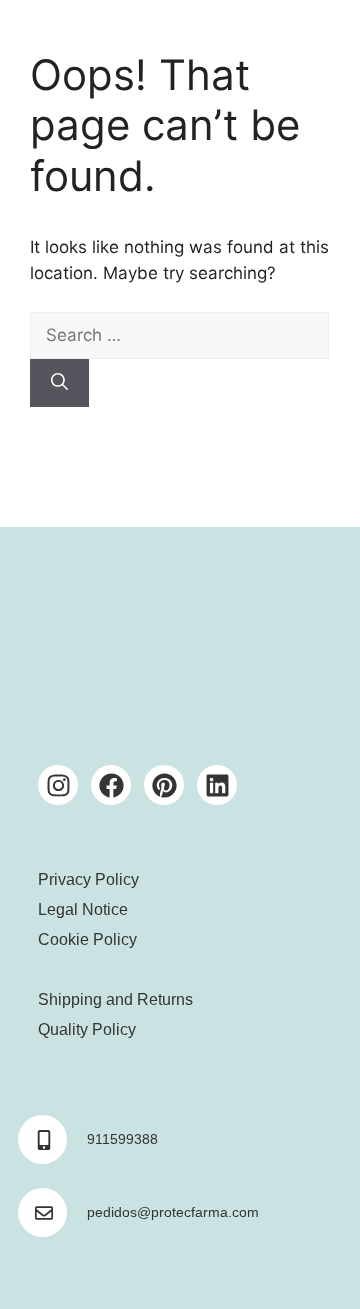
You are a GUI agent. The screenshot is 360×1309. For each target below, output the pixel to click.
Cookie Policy (87, 939)
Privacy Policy (88, 879)
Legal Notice (83, 909)
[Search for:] (179, 335)
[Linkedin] (217, 785)
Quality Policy (87, 1029)
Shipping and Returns (115, 999)
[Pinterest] (164, 785)
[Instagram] (58, 785)
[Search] (59, 383)
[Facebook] (111, 785)
